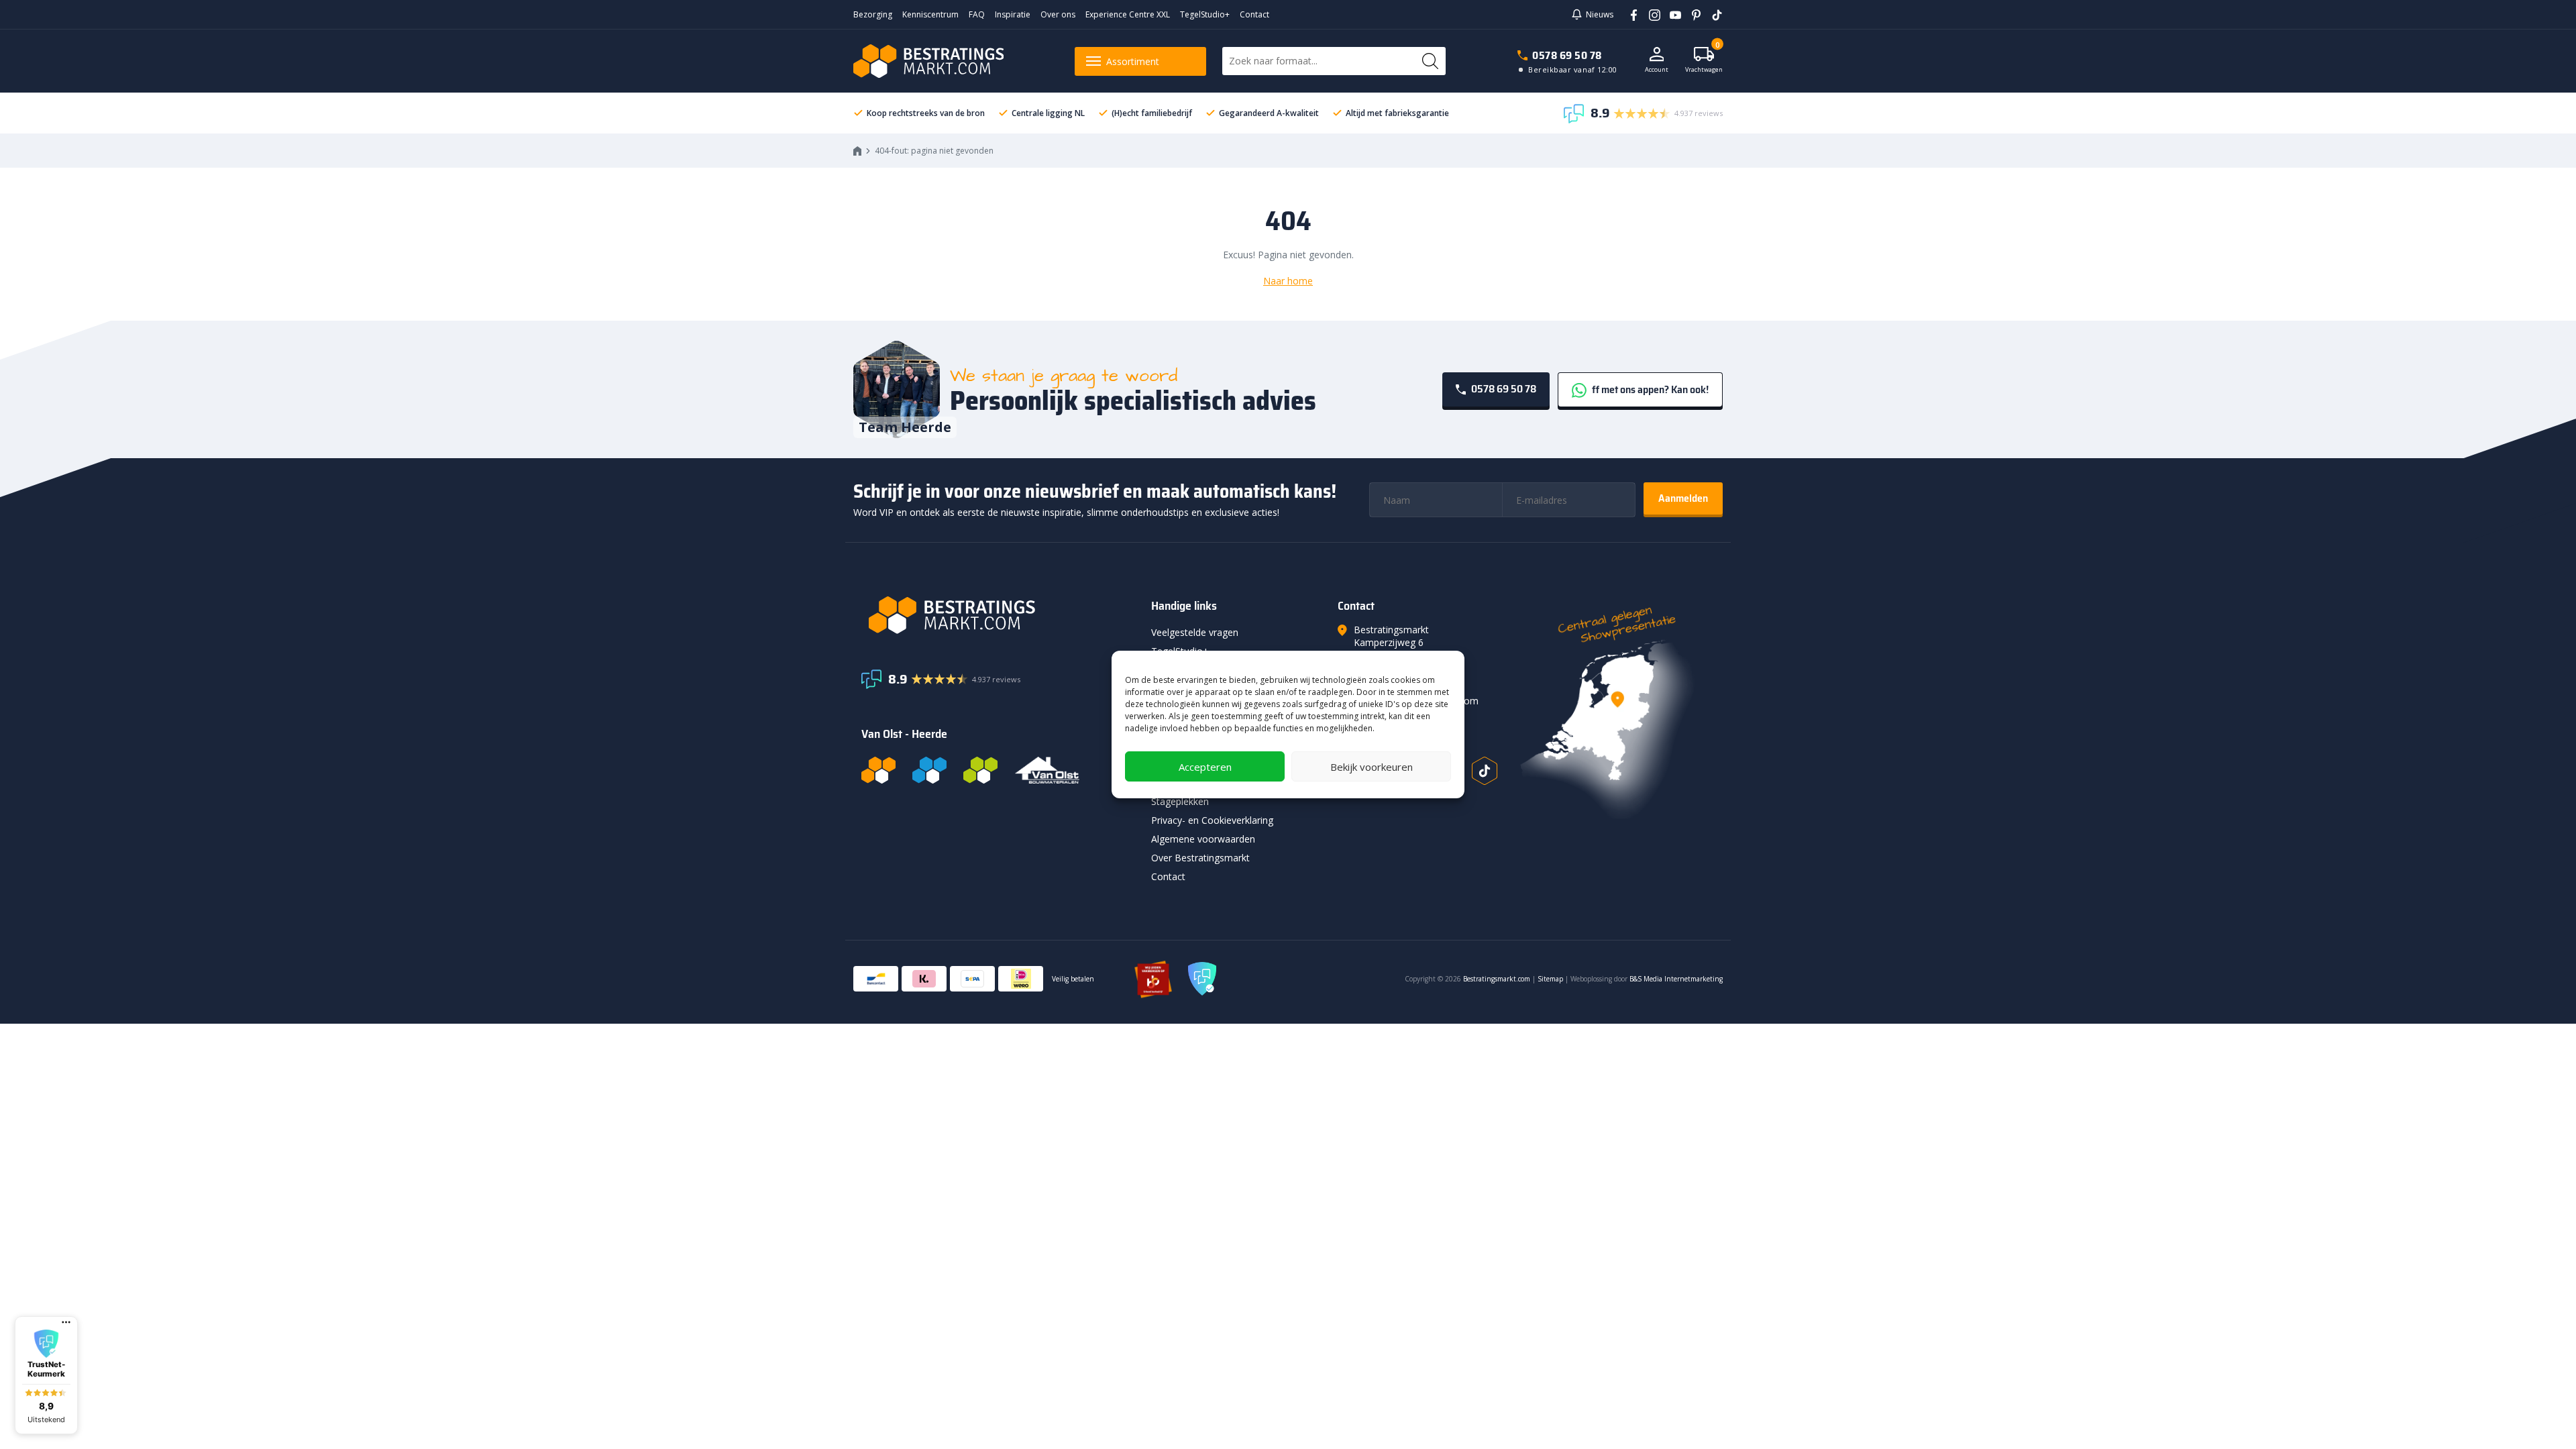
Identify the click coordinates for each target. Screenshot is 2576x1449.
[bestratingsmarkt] (998, 615)
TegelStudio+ (1205, 14)
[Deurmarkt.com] (929, 770)
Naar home (1288, 281)
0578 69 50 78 (1567, 55)
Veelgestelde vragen (1195, 632)
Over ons (1058, 14)
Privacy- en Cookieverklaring (1212, 820)
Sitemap (1550, 979)
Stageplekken (1180, 801)
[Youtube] (1671, 14)
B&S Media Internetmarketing (1676, 979)
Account (1657, 69)
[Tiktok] (1485, 771)
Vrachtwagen (1704, 60)
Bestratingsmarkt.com (1497, 979)
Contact (1254, 14)
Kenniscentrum (930, 14)
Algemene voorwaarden (1203, 839)
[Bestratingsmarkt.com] (878, 770)
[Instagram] (1650, 14)
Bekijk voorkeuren (1372, 767)
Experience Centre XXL (1128, 14)
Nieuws (1600, 14)
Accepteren (1205, 767)
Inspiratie (1013, 14)
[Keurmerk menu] (66, 1322)
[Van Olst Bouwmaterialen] (1047, 770)
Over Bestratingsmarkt (1200, 858)
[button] (46, 1375)
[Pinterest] (1692, 14)
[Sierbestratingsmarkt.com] (980, 770)
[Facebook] (1629, 14)
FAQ (977, 14)
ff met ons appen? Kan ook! (1649, 389)
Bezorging (873, 14)
